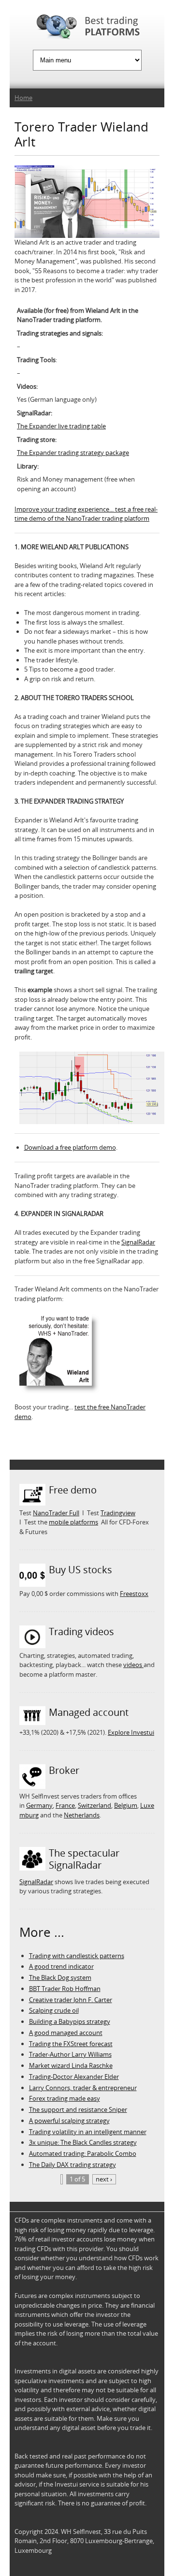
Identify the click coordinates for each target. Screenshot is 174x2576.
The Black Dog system (60, 1977)
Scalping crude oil (54, 2010)
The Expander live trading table (61, 426)
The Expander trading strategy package (73, 453)
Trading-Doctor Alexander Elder (74, 2077)
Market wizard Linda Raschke (71, 2065)
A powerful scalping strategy (69, 2121)
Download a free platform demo (70, 1147)
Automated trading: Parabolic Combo (83, 2153)
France (65, 1805)
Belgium (126, 1805)
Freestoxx (134, 1594)
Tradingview (118, 1513)
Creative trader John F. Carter (71, 2000)
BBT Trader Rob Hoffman (65, 1989)
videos (133, 1665)
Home (23, 98)
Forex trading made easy (65, 2098)
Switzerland (94, 1805)
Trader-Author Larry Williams (70, 2054)
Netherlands (82, 1815)
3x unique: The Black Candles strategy (83, 2142)
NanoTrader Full (56, 1513)
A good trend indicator (61, 1966)
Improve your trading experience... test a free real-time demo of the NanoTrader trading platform (86, 514)
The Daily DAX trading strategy (72, 2165)
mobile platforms (73, 1522)
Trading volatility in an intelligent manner (88, 2132)
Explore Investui (131, 1732)
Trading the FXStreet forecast (71, 2044)
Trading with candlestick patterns (77, 1956)
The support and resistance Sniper (78, 2109)
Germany (39, 1805)
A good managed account (66, 2033)
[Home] (87, 28)
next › (104, 2179)
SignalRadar (138, 1242)
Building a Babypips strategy (70, 2021)
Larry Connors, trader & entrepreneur (83, 2088)
